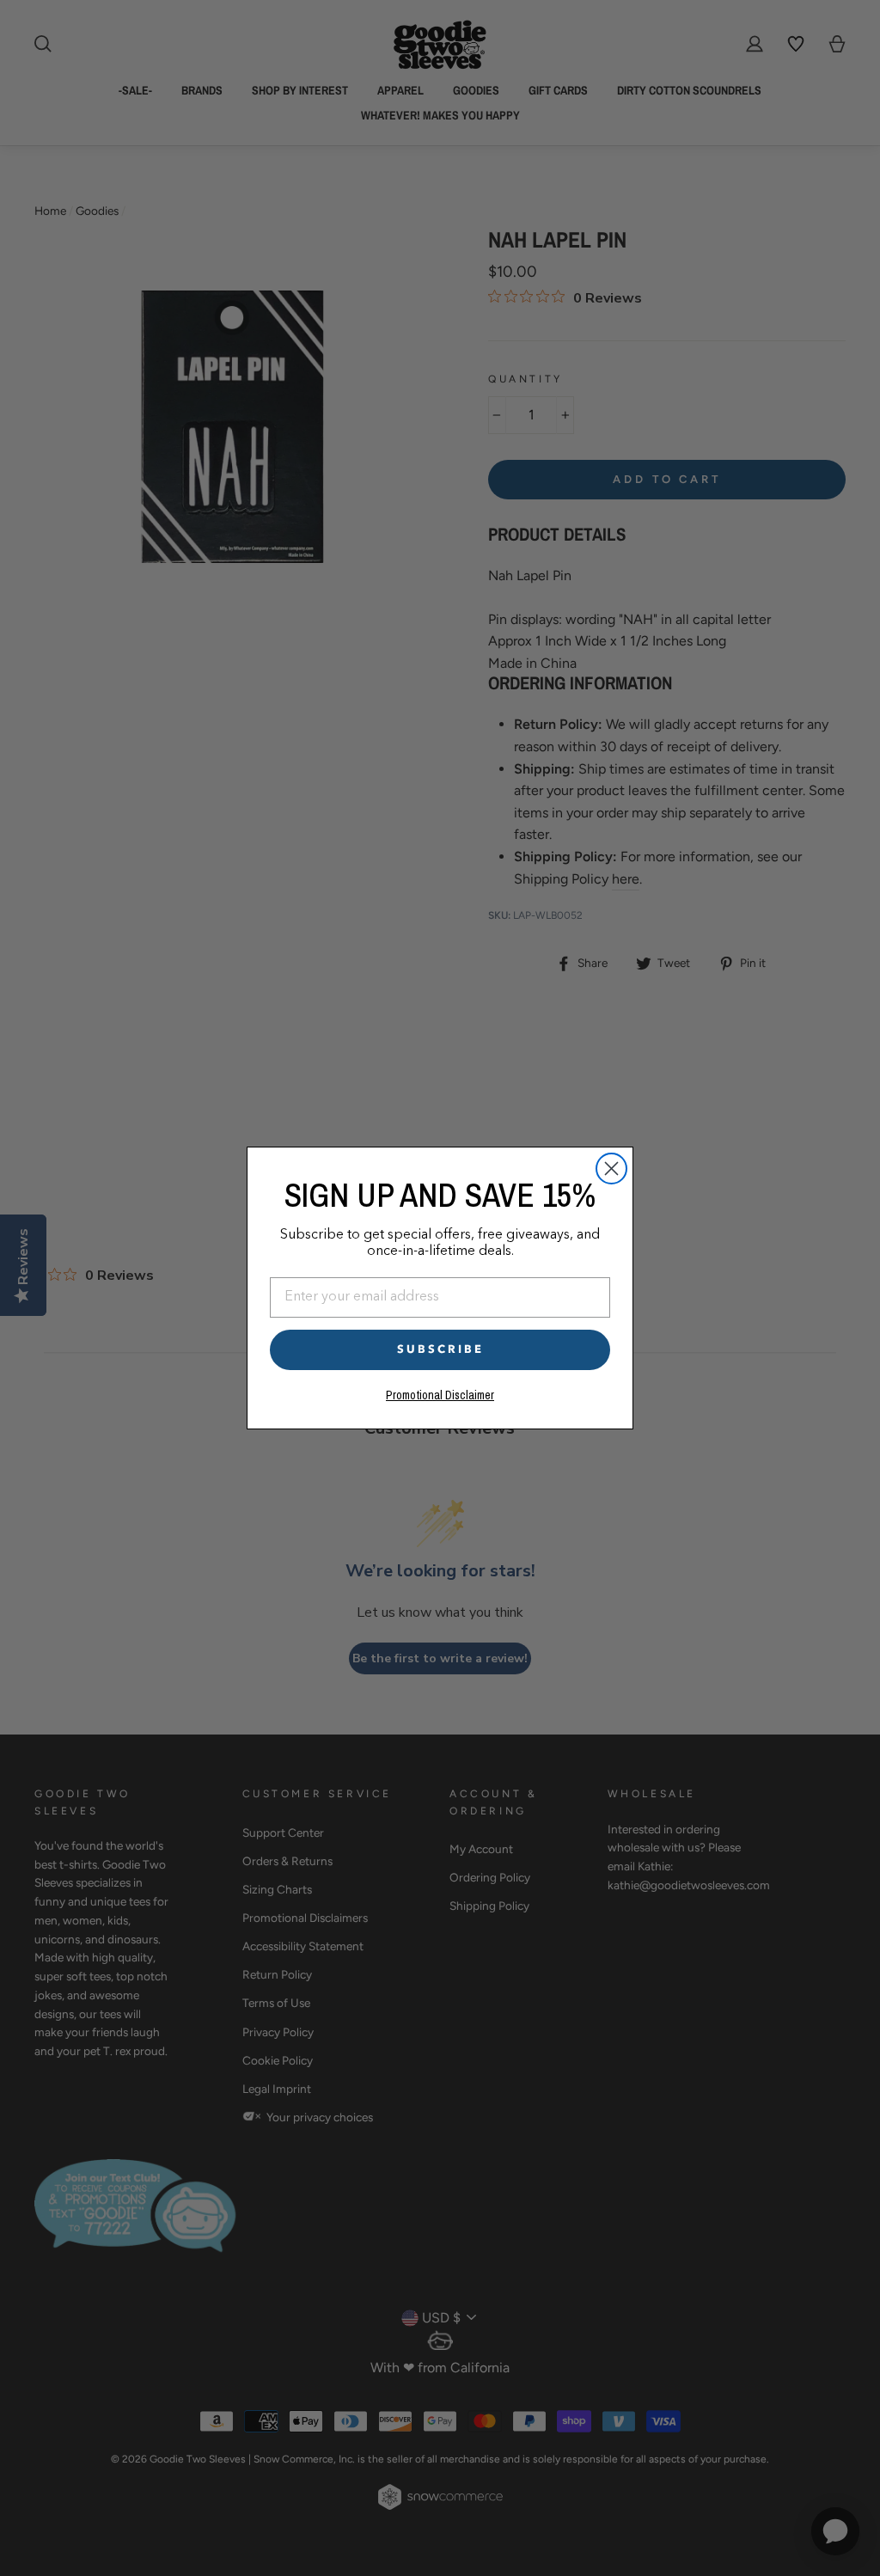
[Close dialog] (611, 1169)
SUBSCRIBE (440, 1349)
